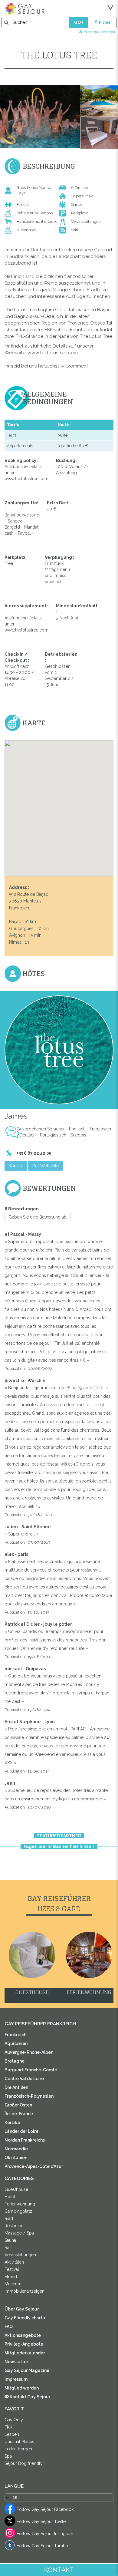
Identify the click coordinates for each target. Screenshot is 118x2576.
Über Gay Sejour (22, 2309)
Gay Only (14, 2420)
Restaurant (15, 2226)
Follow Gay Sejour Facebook (45, 2509)
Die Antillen (16, 2087)
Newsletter (16, 2362)
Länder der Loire (21, 2131)
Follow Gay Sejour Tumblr (43, 2546)
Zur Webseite (45, 1166)
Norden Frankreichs (25, 2140)
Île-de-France (19, 2114)
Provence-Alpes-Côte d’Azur (34, 2166)
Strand (11, 2277)
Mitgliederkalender (25, 2353)
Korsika (12, 2122)
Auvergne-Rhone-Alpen (29, 2052)
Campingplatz (18, 2211)
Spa (8, 2456)
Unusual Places (19, 2442)
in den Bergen (18, 2449)
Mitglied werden (22, 2388)
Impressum (16, 2379)
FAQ (9, 2327)
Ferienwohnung (20, 2204)
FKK (8, 2427)
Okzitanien (16, 2158)
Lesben (12, 2434)
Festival (12, 2269)
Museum (13, 2284)
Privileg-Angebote (24, 2344)
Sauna (10, 2240)
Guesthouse (16, 2189)
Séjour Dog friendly (24, 2463)
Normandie (16, 2149)
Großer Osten (18, 2105)
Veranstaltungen (20, 2255)
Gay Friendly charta (25, 2318)
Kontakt (16, 1166)
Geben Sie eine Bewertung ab (38, 1217)
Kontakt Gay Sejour (29, 2397)
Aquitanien (16, 2043)
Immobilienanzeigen (25, 2291)
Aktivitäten (14, 2262)
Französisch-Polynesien (29, 2096)
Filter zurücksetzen (99, 32)
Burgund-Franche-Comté (31, 2070)
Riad (9, 2218)
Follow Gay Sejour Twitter (42, 2522)
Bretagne (15, 2061)
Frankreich (15, 2035)
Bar (8, 2248)
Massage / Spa (19, 2233)
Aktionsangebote (23, 2335)
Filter (105, 22)
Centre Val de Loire (24, 2079)
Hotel (10, 2197)
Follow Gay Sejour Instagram (45, 2534)
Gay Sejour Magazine (27, 2370)
